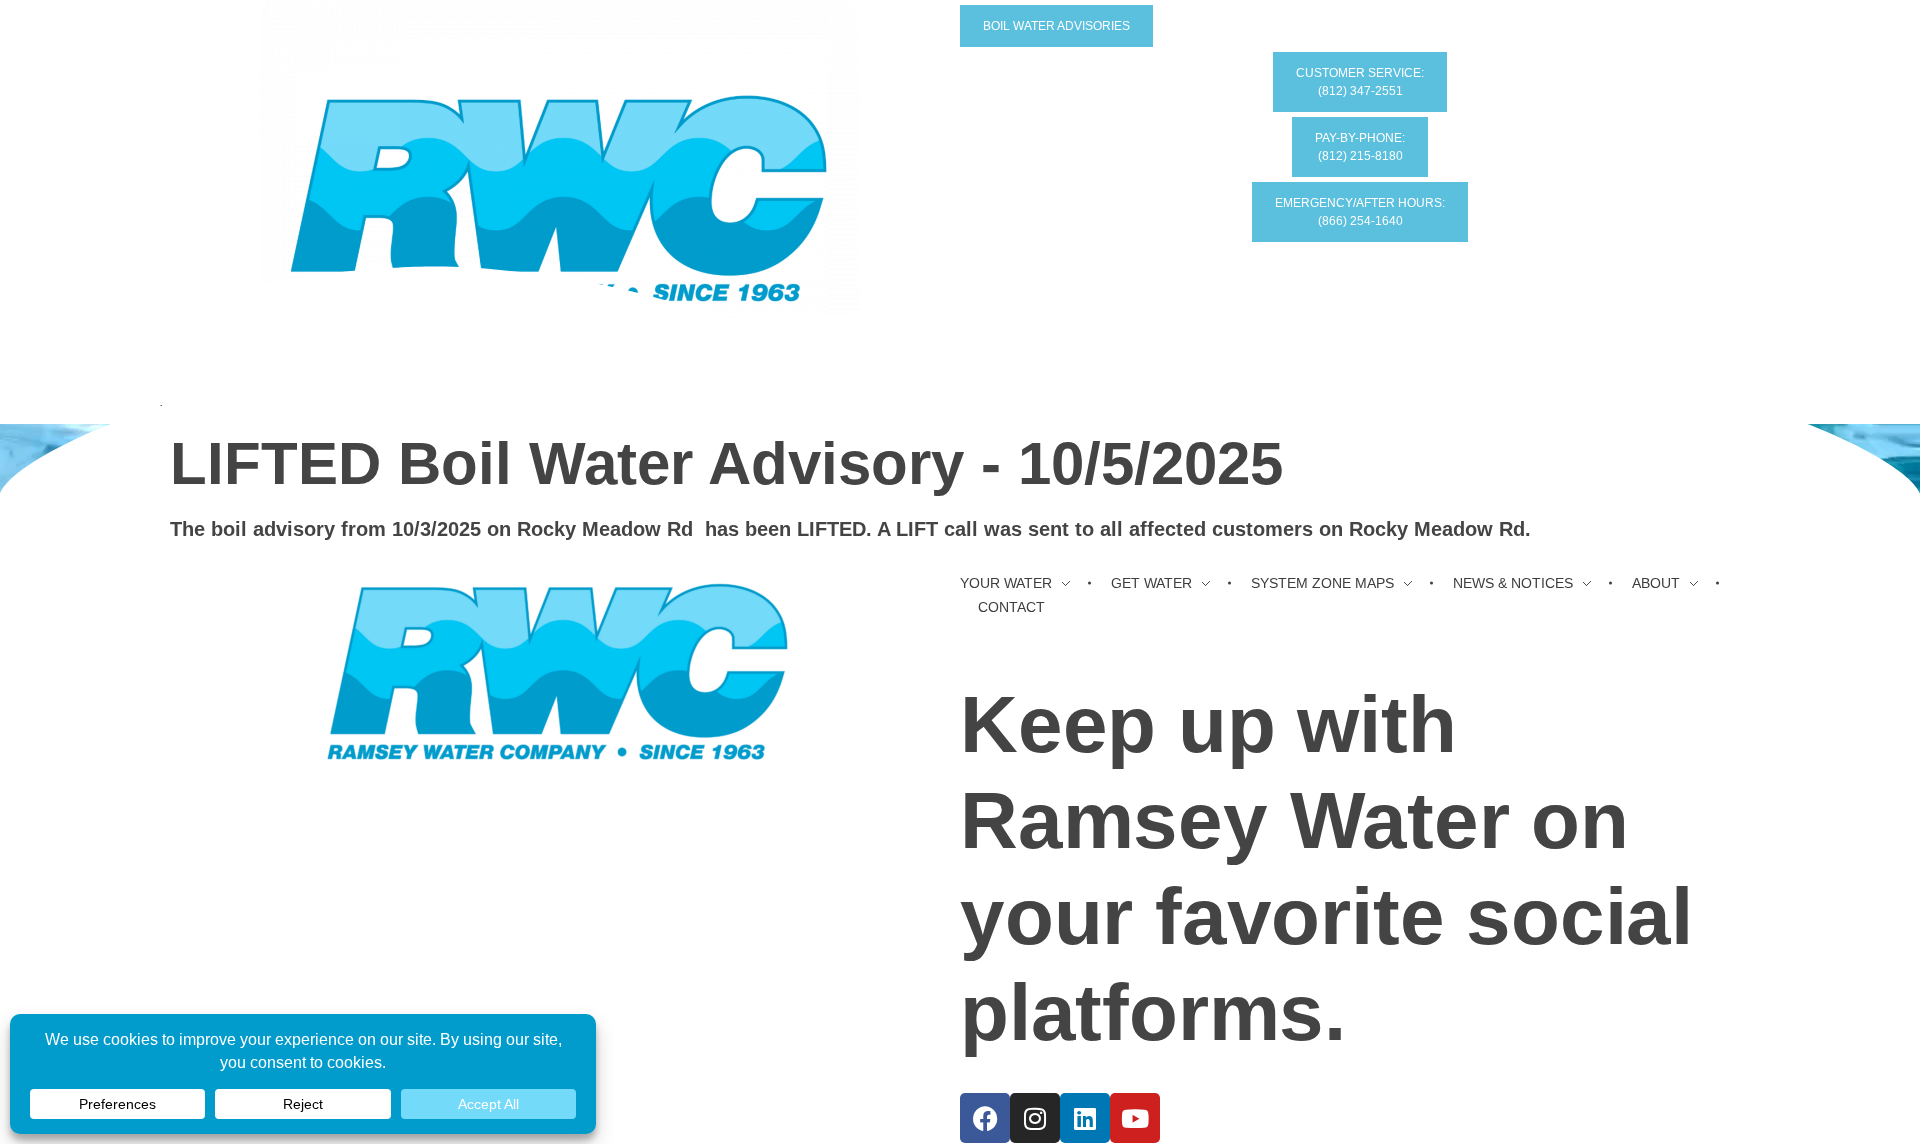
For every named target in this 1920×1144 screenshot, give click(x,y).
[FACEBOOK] (985, 1118)
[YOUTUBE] (1135, 1118)
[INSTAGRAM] (1035, 1118)
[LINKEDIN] (1085, 1118)
